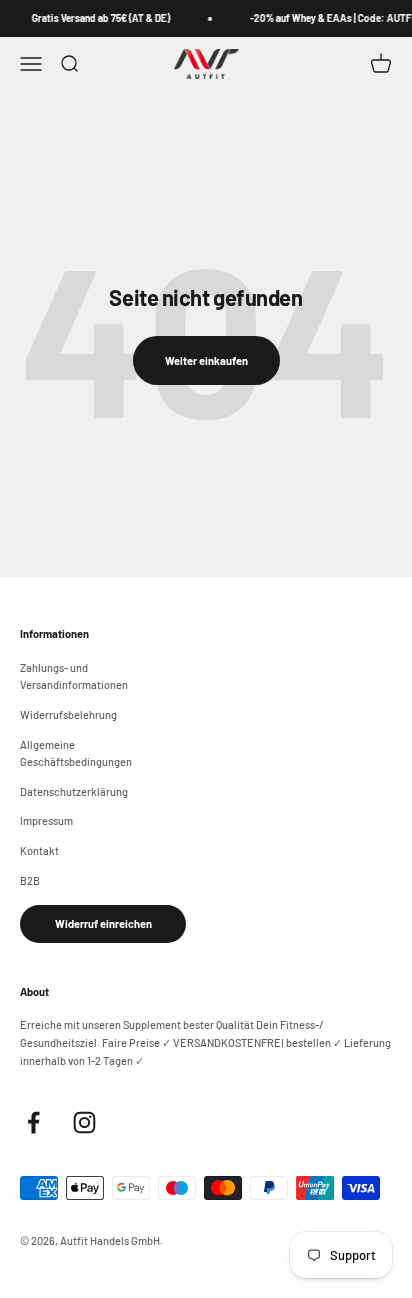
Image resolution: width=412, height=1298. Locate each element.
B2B (30, 880)
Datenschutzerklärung (74, 791)
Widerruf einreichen (103, 923)
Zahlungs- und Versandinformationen (74, 676)
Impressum (46, 820)
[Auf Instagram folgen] (84, 1122)
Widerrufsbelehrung (68, 714)
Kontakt (39, 850)
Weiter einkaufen (206, 360)
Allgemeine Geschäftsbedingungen (76, 753)
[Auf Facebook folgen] (33, 1122)
